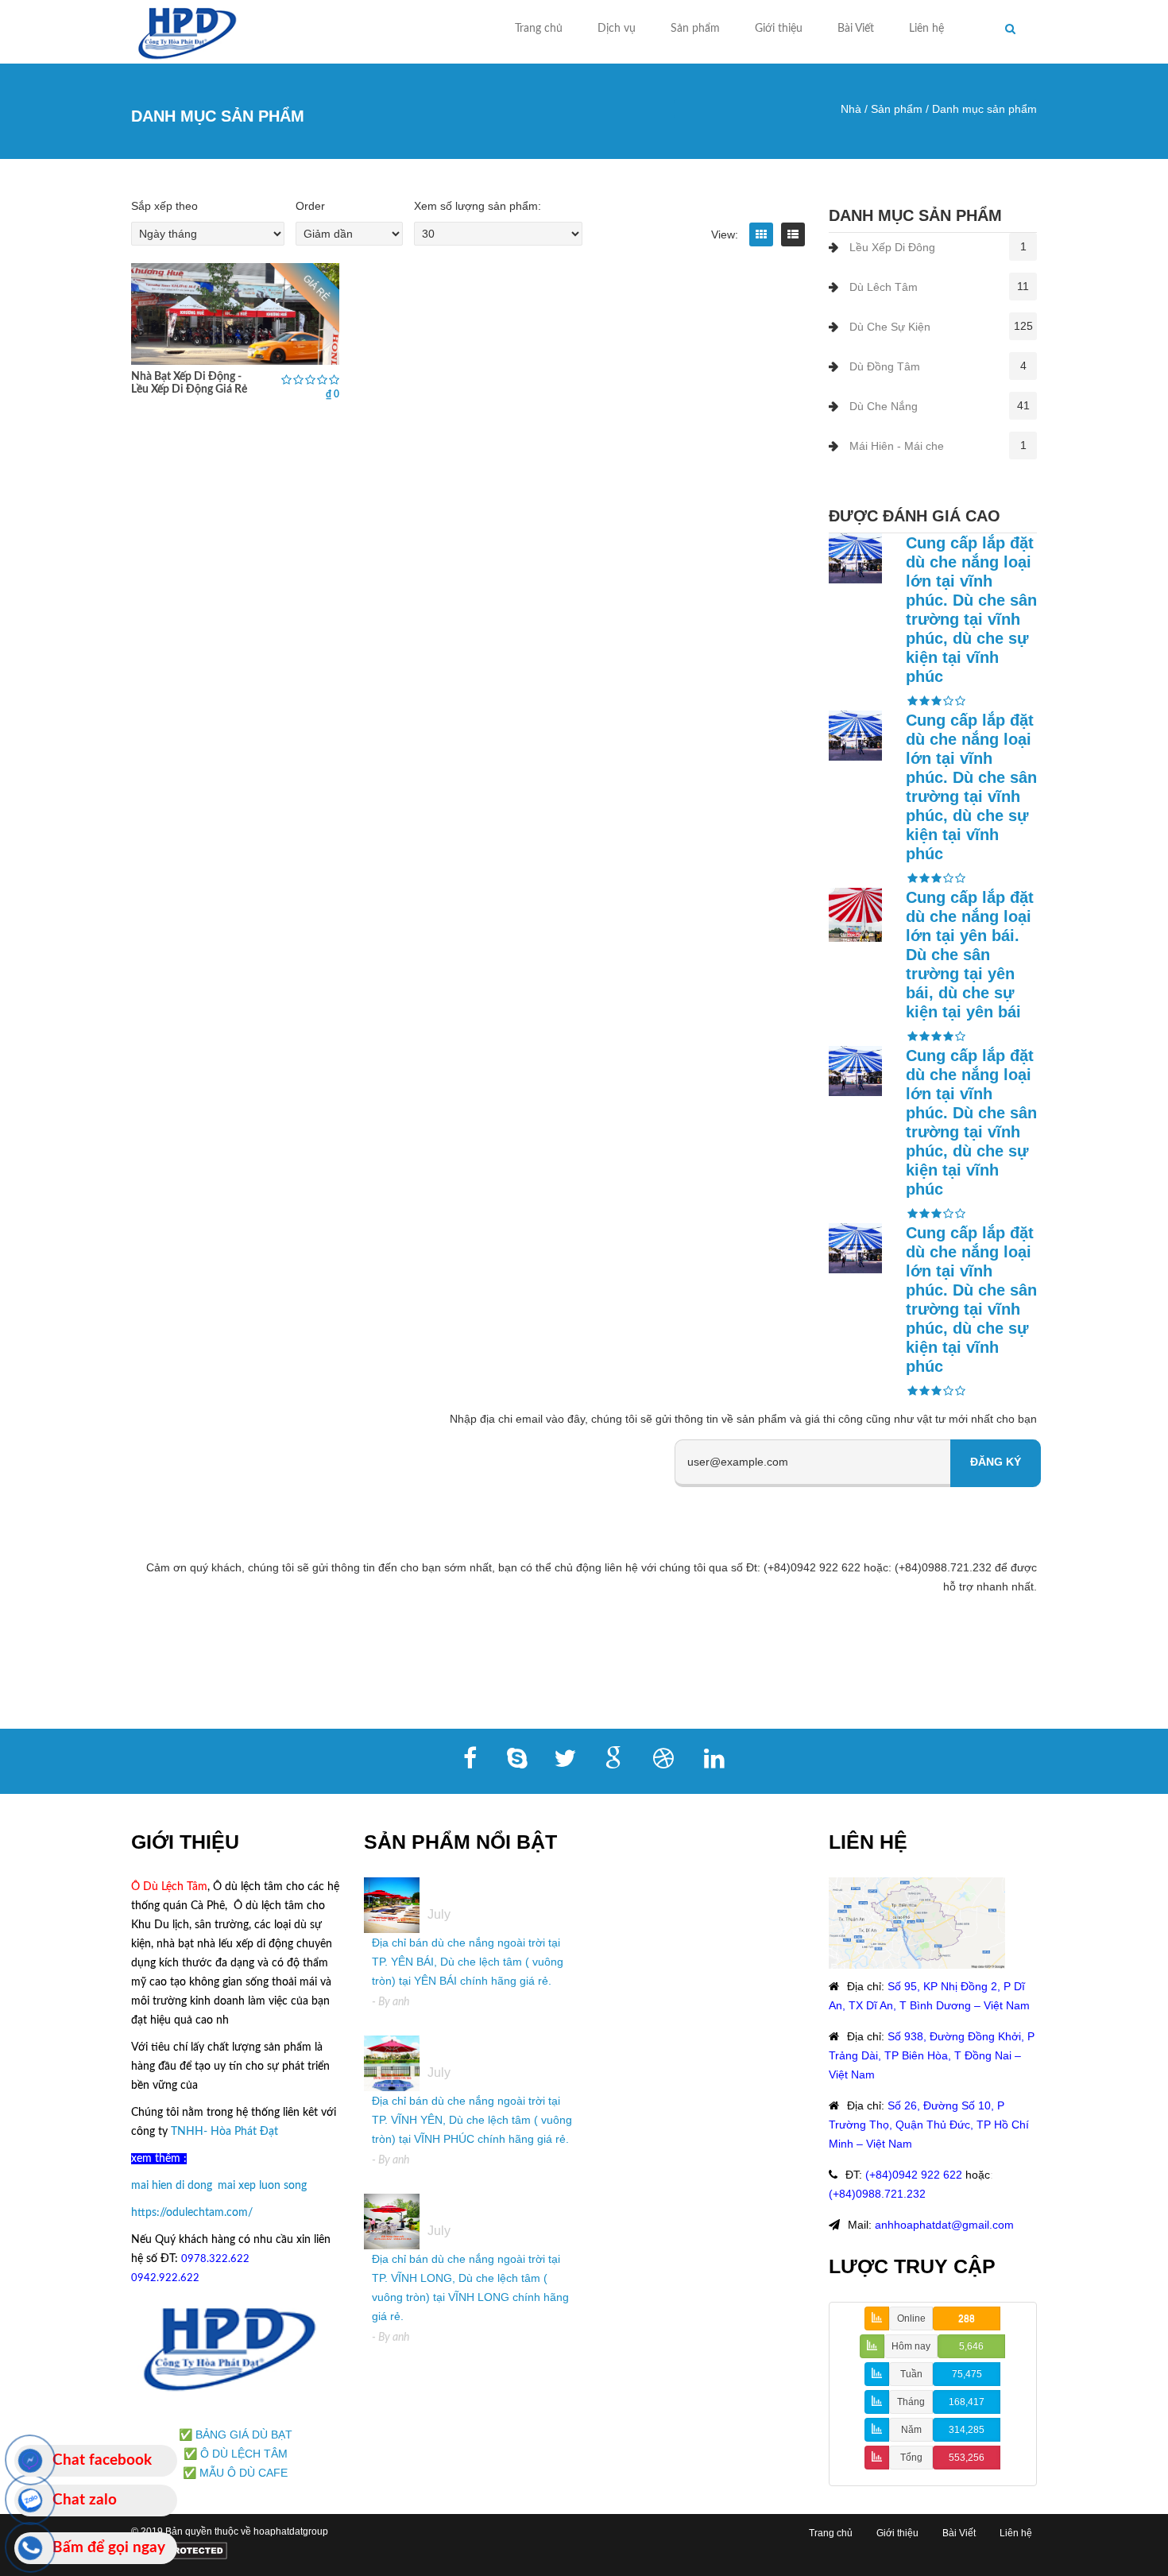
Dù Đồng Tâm (885, 366)
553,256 (967, 2458)
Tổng (911, 2458)
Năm (911, 2430)
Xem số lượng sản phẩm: (478, 206)
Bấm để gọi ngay (109, 2548)
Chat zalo (85, 2500)
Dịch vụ (617, 29)
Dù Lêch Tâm (884, 287)
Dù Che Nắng (884, 406)
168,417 (967, 2402)
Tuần (911, 2374)
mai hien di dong (172, 2186)
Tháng (911, 2402)
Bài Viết (856, 29)
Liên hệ (926, 29)
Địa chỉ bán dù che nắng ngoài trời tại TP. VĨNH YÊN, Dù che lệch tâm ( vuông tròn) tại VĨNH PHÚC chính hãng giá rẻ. (472, 2120)
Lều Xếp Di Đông (892, 247)
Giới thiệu (779, 29)
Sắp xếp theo (164, 206)
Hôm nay (911, 2346)
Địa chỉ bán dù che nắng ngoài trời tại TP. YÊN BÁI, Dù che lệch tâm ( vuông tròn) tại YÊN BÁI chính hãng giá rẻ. (468, 1962)
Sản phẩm (695, 29)
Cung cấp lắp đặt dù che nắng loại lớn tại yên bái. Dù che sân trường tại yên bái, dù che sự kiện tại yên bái (970, 955)
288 (967, 2318)
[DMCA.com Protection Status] (179, 2551)
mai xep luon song (262, 2186)
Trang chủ (539, 29)
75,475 (967, 2374)
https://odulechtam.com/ (192, 2213)
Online (911, 2318)
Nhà (851, 109)
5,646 (971, 2346)
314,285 (967, 2430)
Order (310, 206)
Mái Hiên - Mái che (897, 446)
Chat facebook (102, 2460)
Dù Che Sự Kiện (890, 327)
